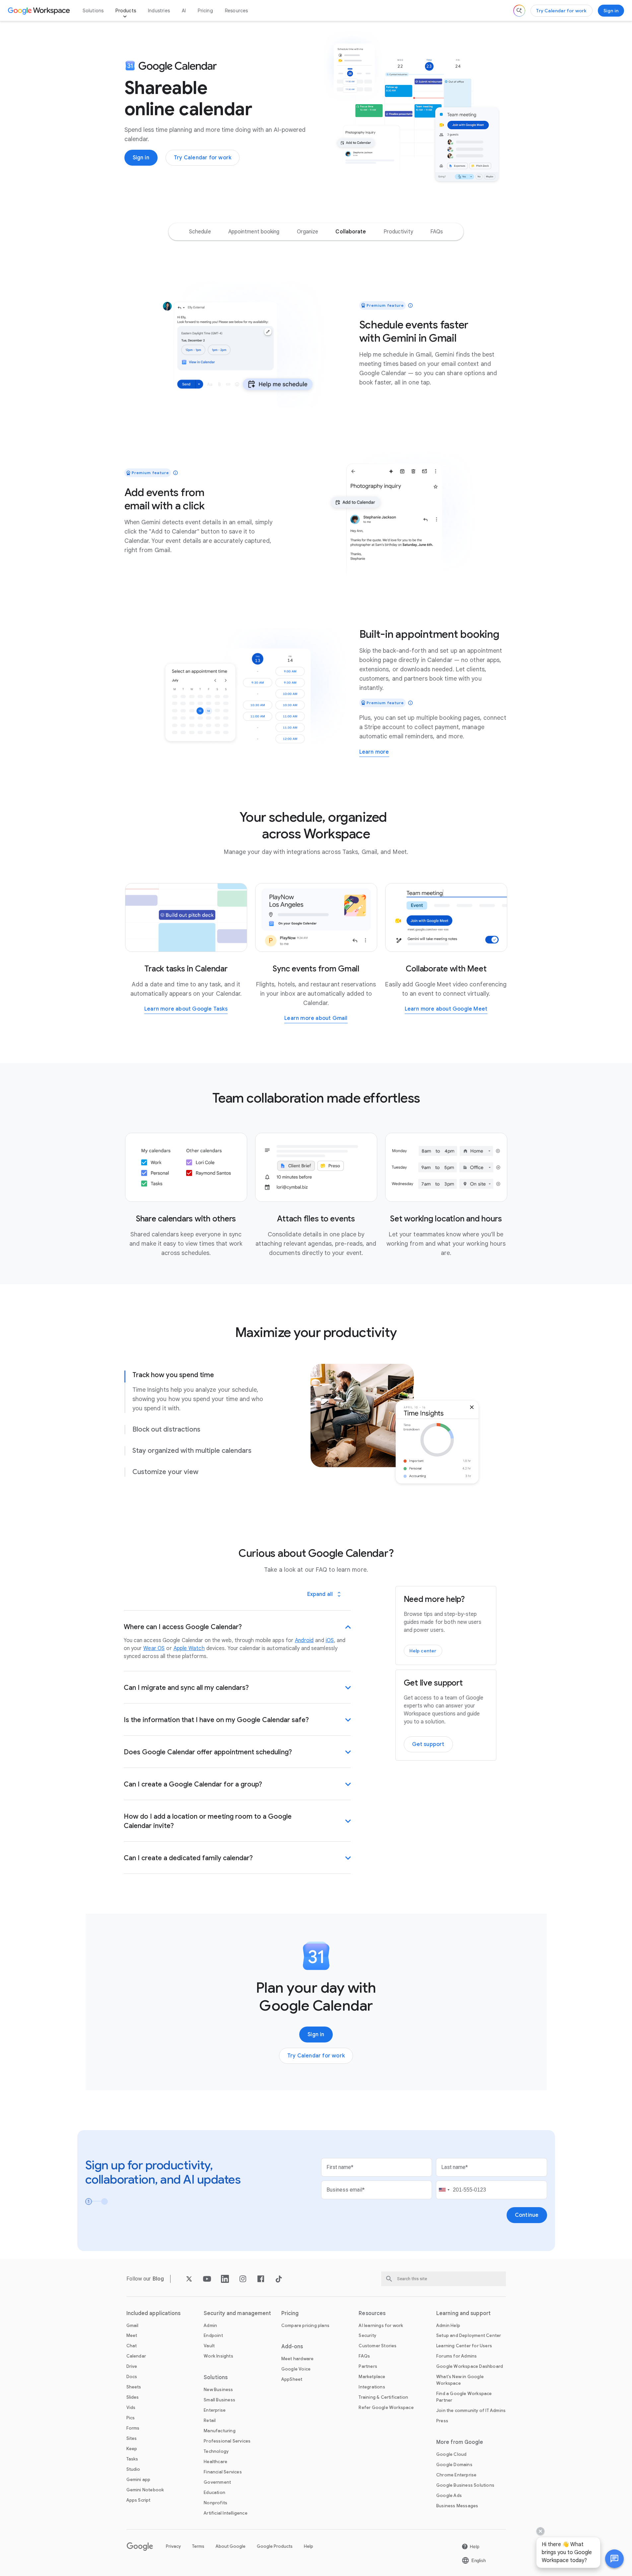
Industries (159, 11)
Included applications (154, 2313)
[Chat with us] (614, 2559)
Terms (198, 2546)
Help (309, 2546)
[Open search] (519, 11)
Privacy (173, 2546)
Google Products (275, 2546)
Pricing (205, 11)
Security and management (237, 2313)
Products (126, 11)
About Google (231, 2546)
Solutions (93, 11)
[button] (614, 2559)
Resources (237, 11)
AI (184, 11)
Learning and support (463, 2313)
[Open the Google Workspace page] (40, 11)
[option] (200, 232)
